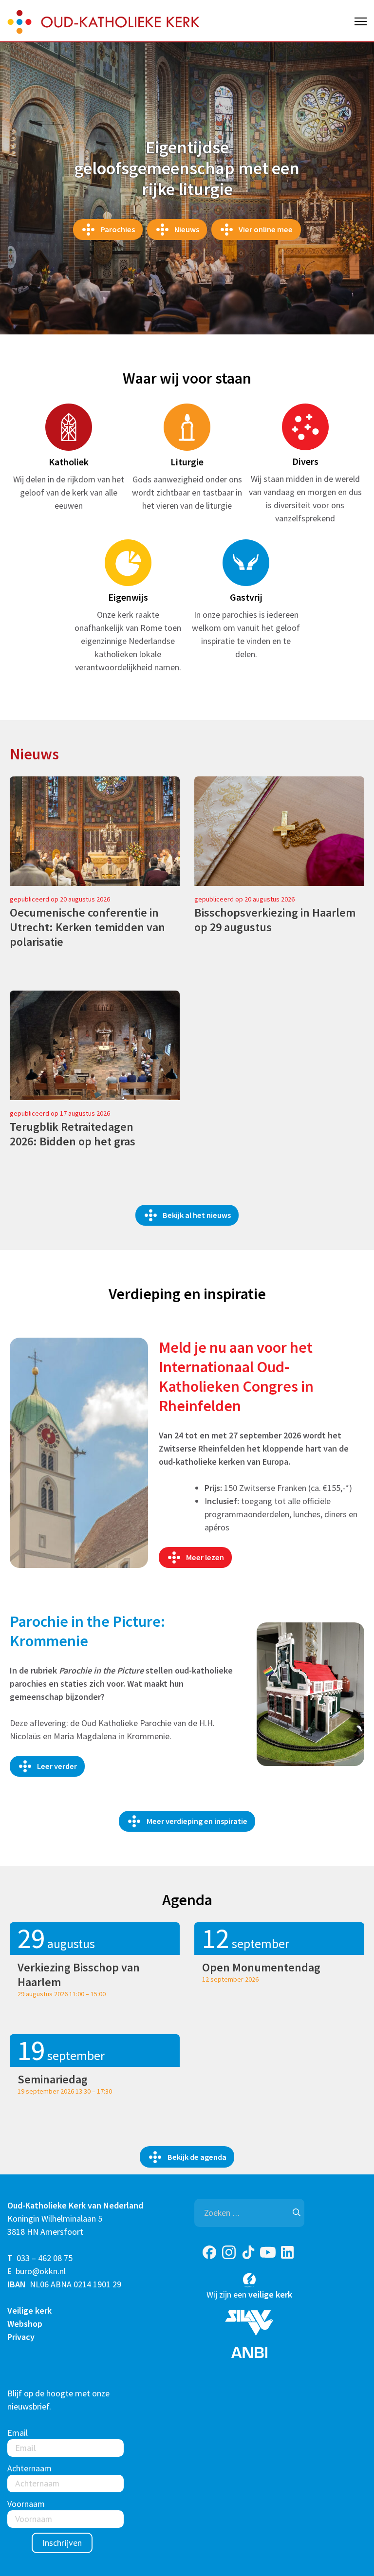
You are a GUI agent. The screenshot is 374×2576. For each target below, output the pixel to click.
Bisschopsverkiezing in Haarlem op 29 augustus (275, 920)
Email (18, 2433)
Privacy (21, 2337)
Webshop (25, 2324)
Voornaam (26, 2504)
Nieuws (187, 229)
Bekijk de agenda (197, 2157)
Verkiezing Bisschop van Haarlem (79, 1975)
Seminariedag (53, 2079)
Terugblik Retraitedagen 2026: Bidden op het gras (73, 1134)
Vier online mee (266, 229)
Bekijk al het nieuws (197, 1215)
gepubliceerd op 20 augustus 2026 (60, 899)
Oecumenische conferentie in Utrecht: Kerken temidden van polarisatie (87, 927)
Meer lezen (205, 1557)
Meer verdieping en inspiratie (197, 1821)
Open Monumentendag (261, 1967)
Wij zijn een (249, 2294)
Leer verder (57, 1766)
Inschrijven (62, 2543)
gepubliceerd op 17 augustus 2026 (60, 1113)
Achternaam (29, 2468)
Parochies (118, 229)
